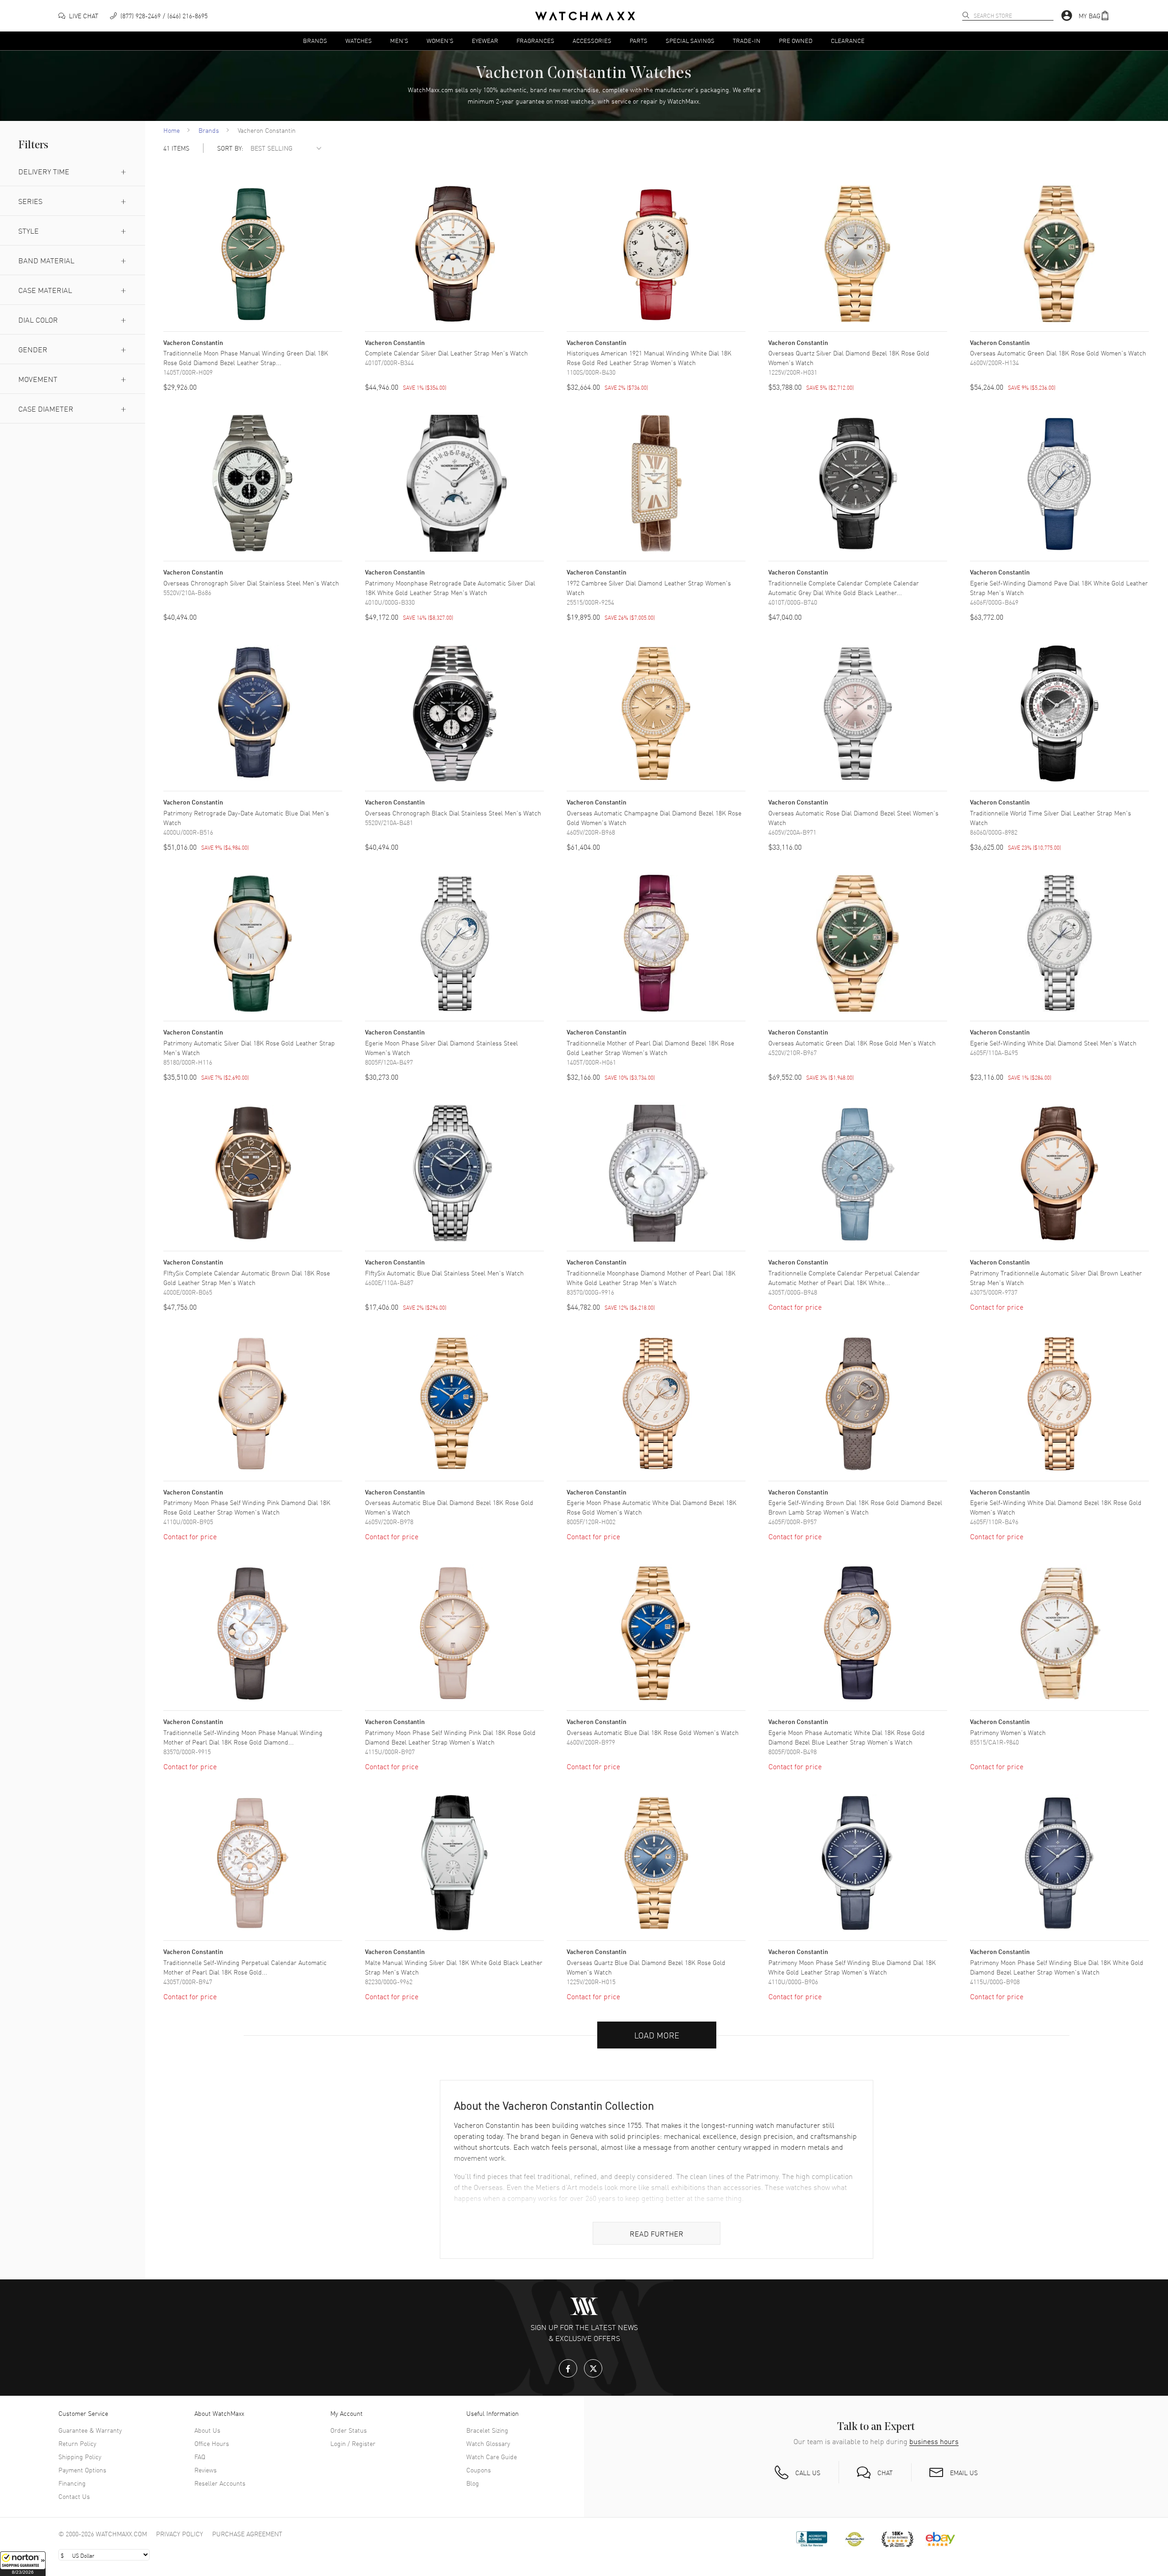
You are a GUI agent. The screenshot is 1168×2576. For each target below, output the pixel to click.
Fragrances (535, 40)
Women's (440, 40)
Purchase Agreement (247, 2534)
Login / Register (353, 2443)
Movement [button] (38, 379)
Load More (657, 2035)
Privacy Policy (180, 2534)
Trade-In (747, 40)
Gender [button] (33, 349)
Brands (315, 40)
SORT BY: (230, 148)
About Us (207, 2430)
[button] (23, 2564)
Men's (399, 40)
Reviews (206, 2470)
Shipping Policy (80, 2456)
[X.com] (593, 2368)
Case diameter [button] (46, 408)
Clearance (848, 40)
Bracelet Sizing (487, 2430)
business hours (934, 2441)
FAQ (200, 2456)
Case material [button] (45, 290)
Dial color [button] (38, 319)
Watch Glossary (488, 2443)
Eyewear (485, 40)
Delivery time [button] (44, 171)
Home (172, 130)
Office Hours (212, 2443)
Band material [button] (46, 260)
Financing (72, 2483)
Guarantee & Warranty (90, 2430)
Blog (473, 2483)
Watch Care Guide (492, 2456)
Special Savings (690, 40)
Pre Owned (796, 40)
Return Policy (77, 2443)
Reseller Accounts (220, 2483)
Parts (639, 40)
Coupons (479, 2470)
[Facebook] (568, 2368)
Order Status (349, 2430)
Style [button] (29, 230)
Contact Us (74, 2496)
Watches (359, 40)
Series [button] (30, 201)
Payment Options (82, 2470)
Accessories (592, 40)
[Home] (585, 16)
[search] (966, 15)
